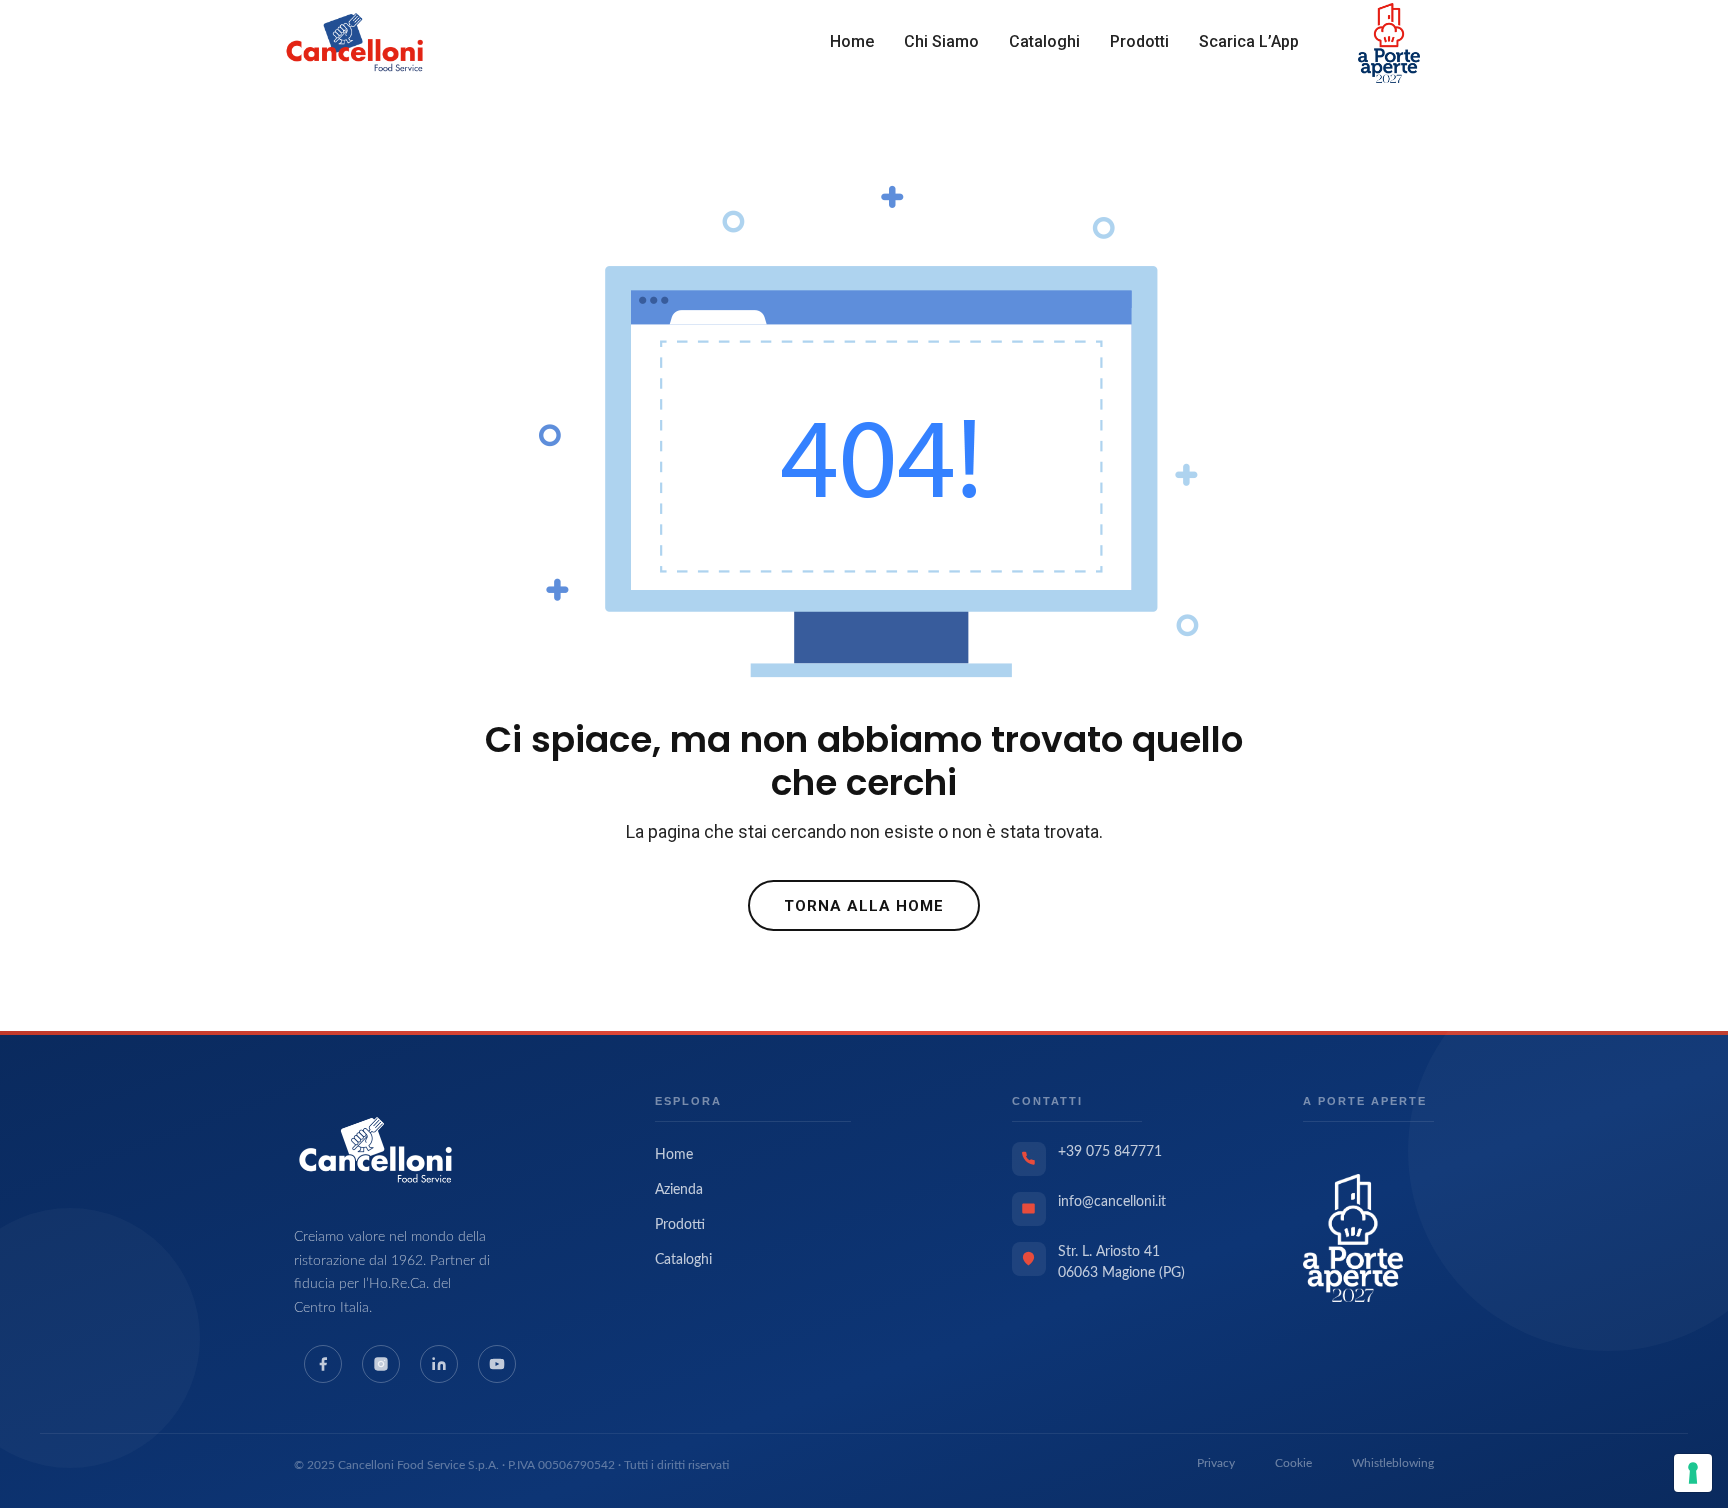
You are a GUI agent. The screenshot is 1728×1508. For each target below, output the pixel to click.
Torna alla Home (864, 906)
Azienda (679, 1190)
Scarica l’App (1249, 41)
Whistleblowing (1393, 1463)
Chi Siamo (941, 41)
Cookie (1293, 1463)
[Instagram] (381, 1364)
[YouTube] (497, 1364)
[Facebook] (323, 1364)
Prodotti (1139, 41)
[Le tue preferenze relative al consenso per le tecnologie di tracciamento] (1693, 1473)
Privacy (1216, 1463)
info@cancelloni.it (1112, 1202)
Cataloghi (1044, 41)
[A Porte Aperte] (1353, 1237)
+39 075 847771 (1110, 1152)
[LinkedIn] (439, 1364)
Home (852, 41)
